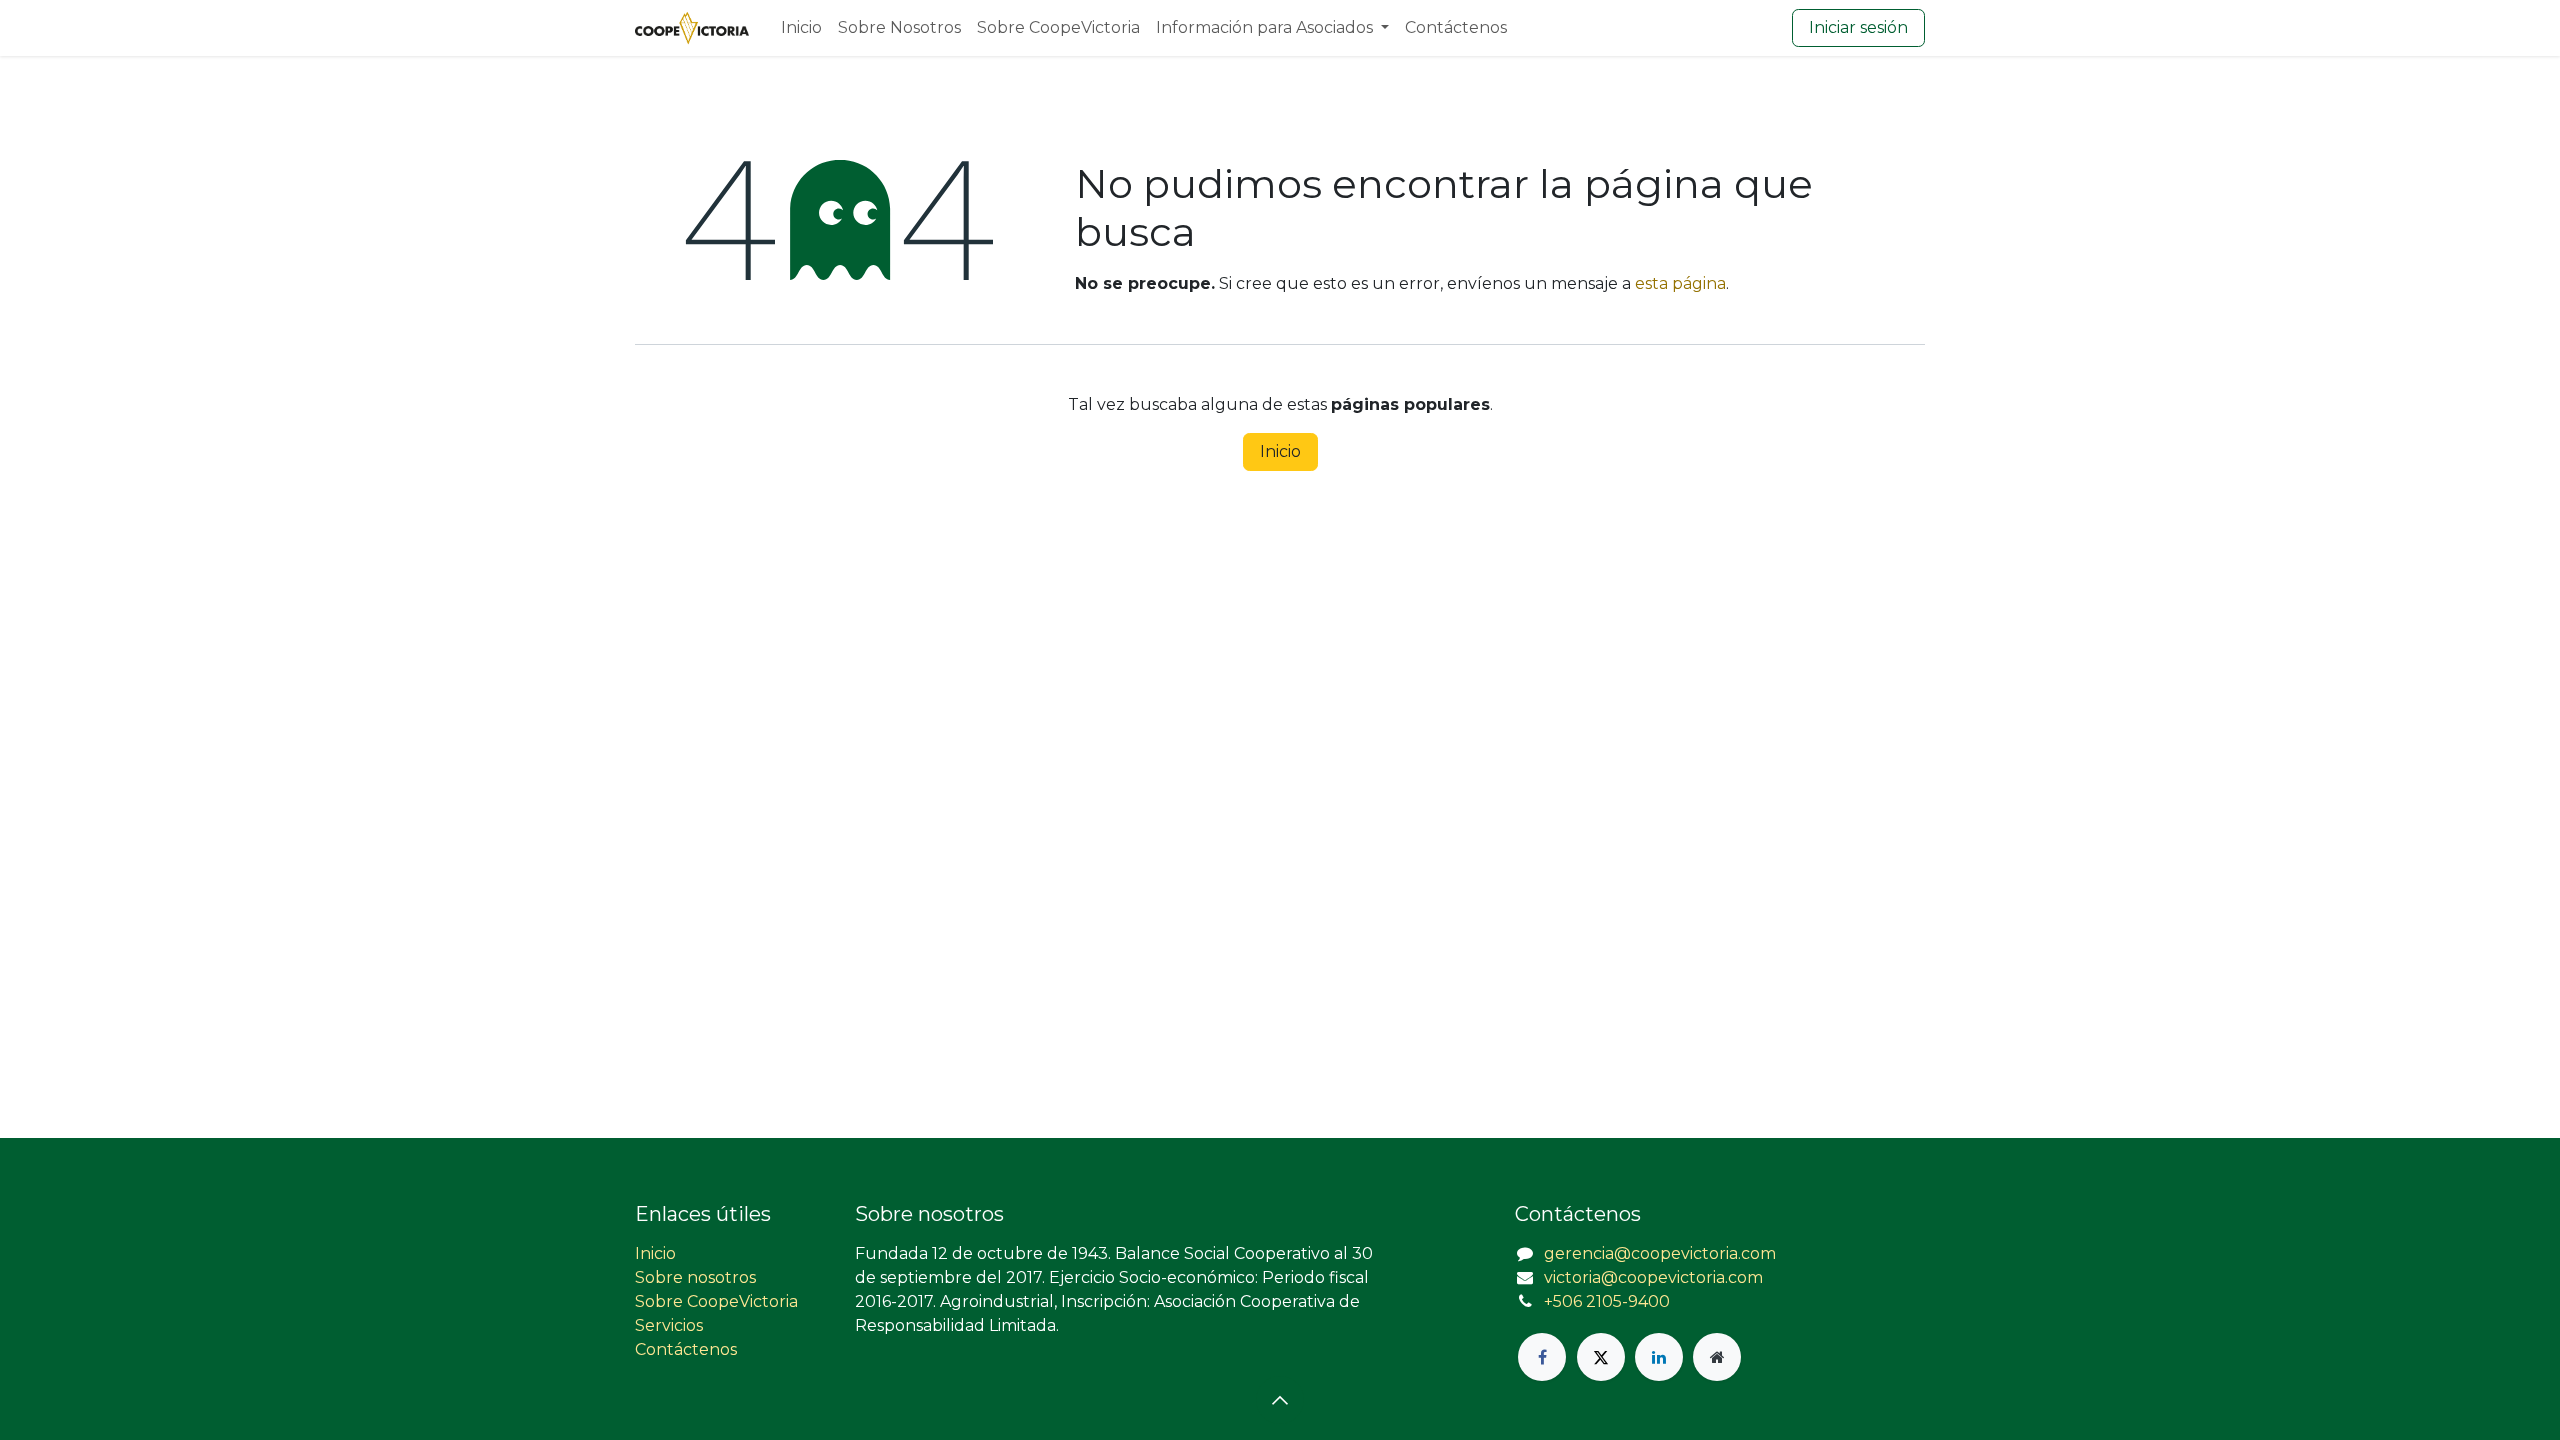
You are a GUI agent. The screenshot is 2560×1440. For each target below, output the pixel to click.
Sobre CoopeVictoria (716, 1301)
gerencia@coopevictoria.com (1660, 1253)
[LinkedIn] (1659, 1357)
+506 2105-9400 (1607, 1301)
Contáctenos (686, 1349)
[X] (1601, 1357)
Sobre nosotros (695, 1277)
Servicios (669, 1325)
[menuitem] (801, 28)
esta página (1680, 283)
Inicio (1280, 451)
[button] (1280, 1400)
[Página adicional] (1717, 1357)
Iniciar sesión (1858, 27)
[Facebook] (1542, 1357)
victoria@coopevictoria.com (1653, 1277)
